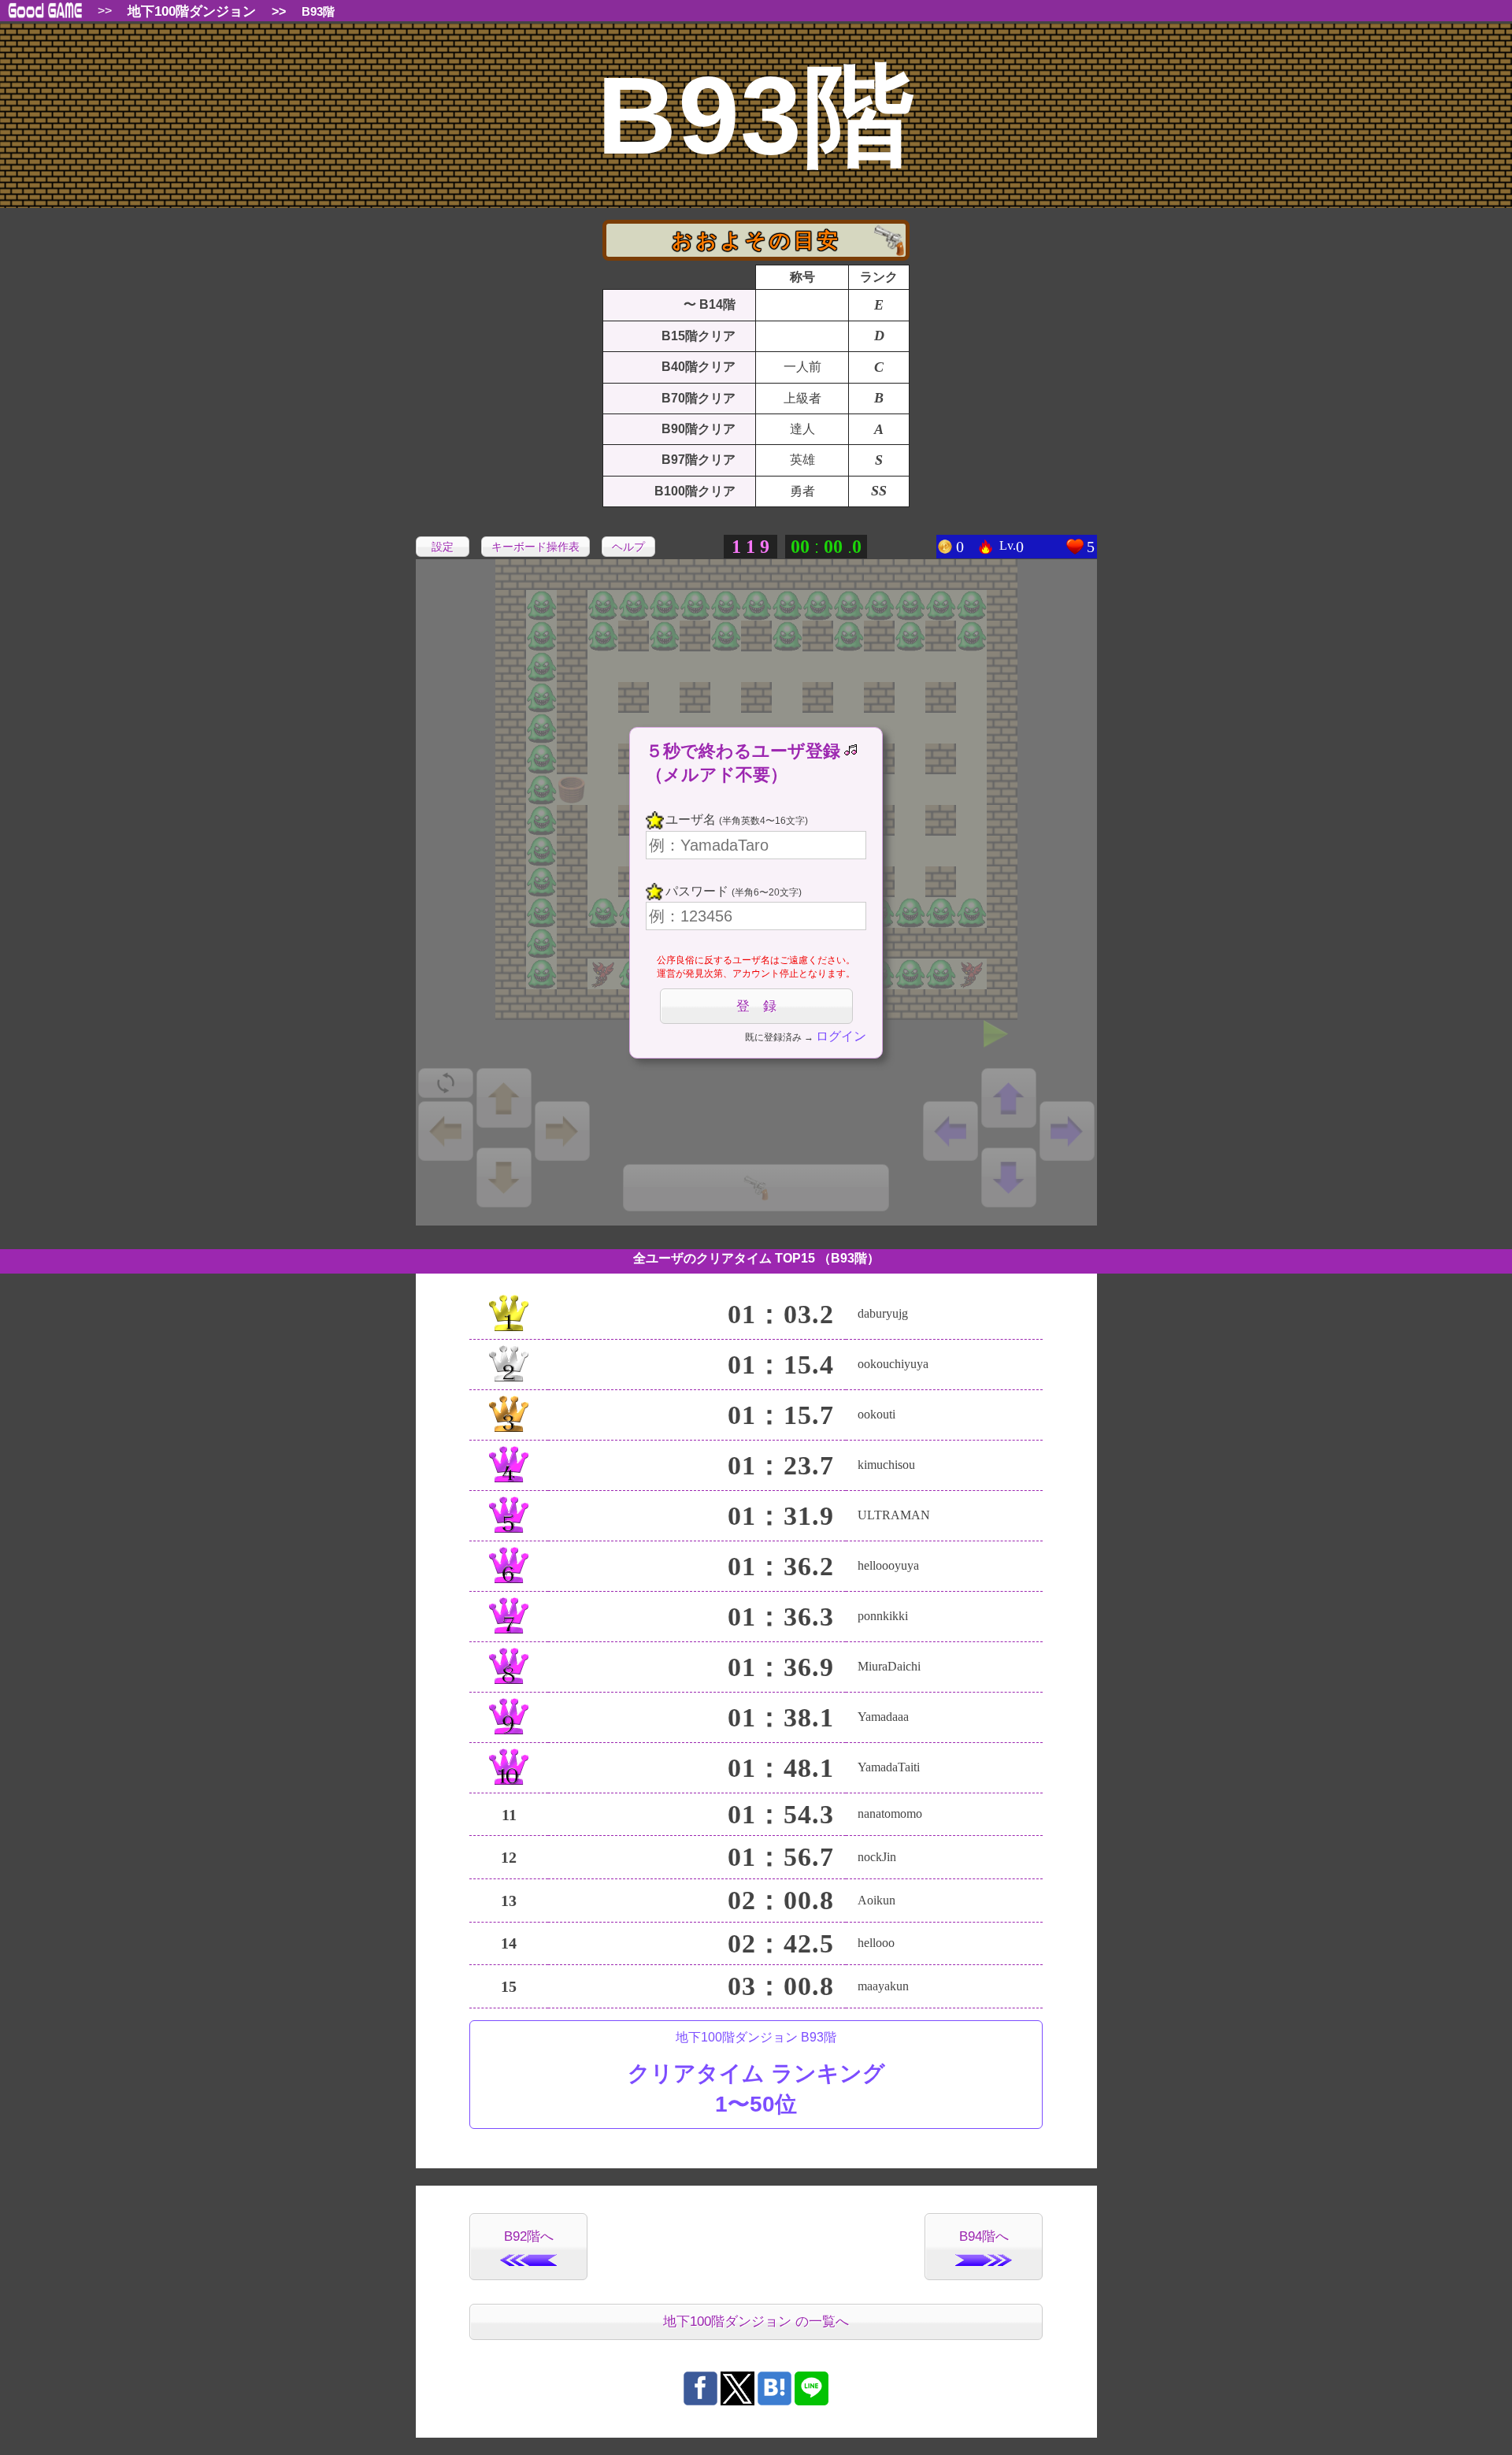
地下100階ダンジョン (192, 11)
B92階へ (529, 2236)
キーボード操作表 (535, 547)
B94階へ (984, 2236)
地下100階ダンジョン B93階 (756, 2074)
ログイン (841, 1036)
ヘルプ (628, 547)
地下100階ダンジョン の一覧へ (756, 2321)
